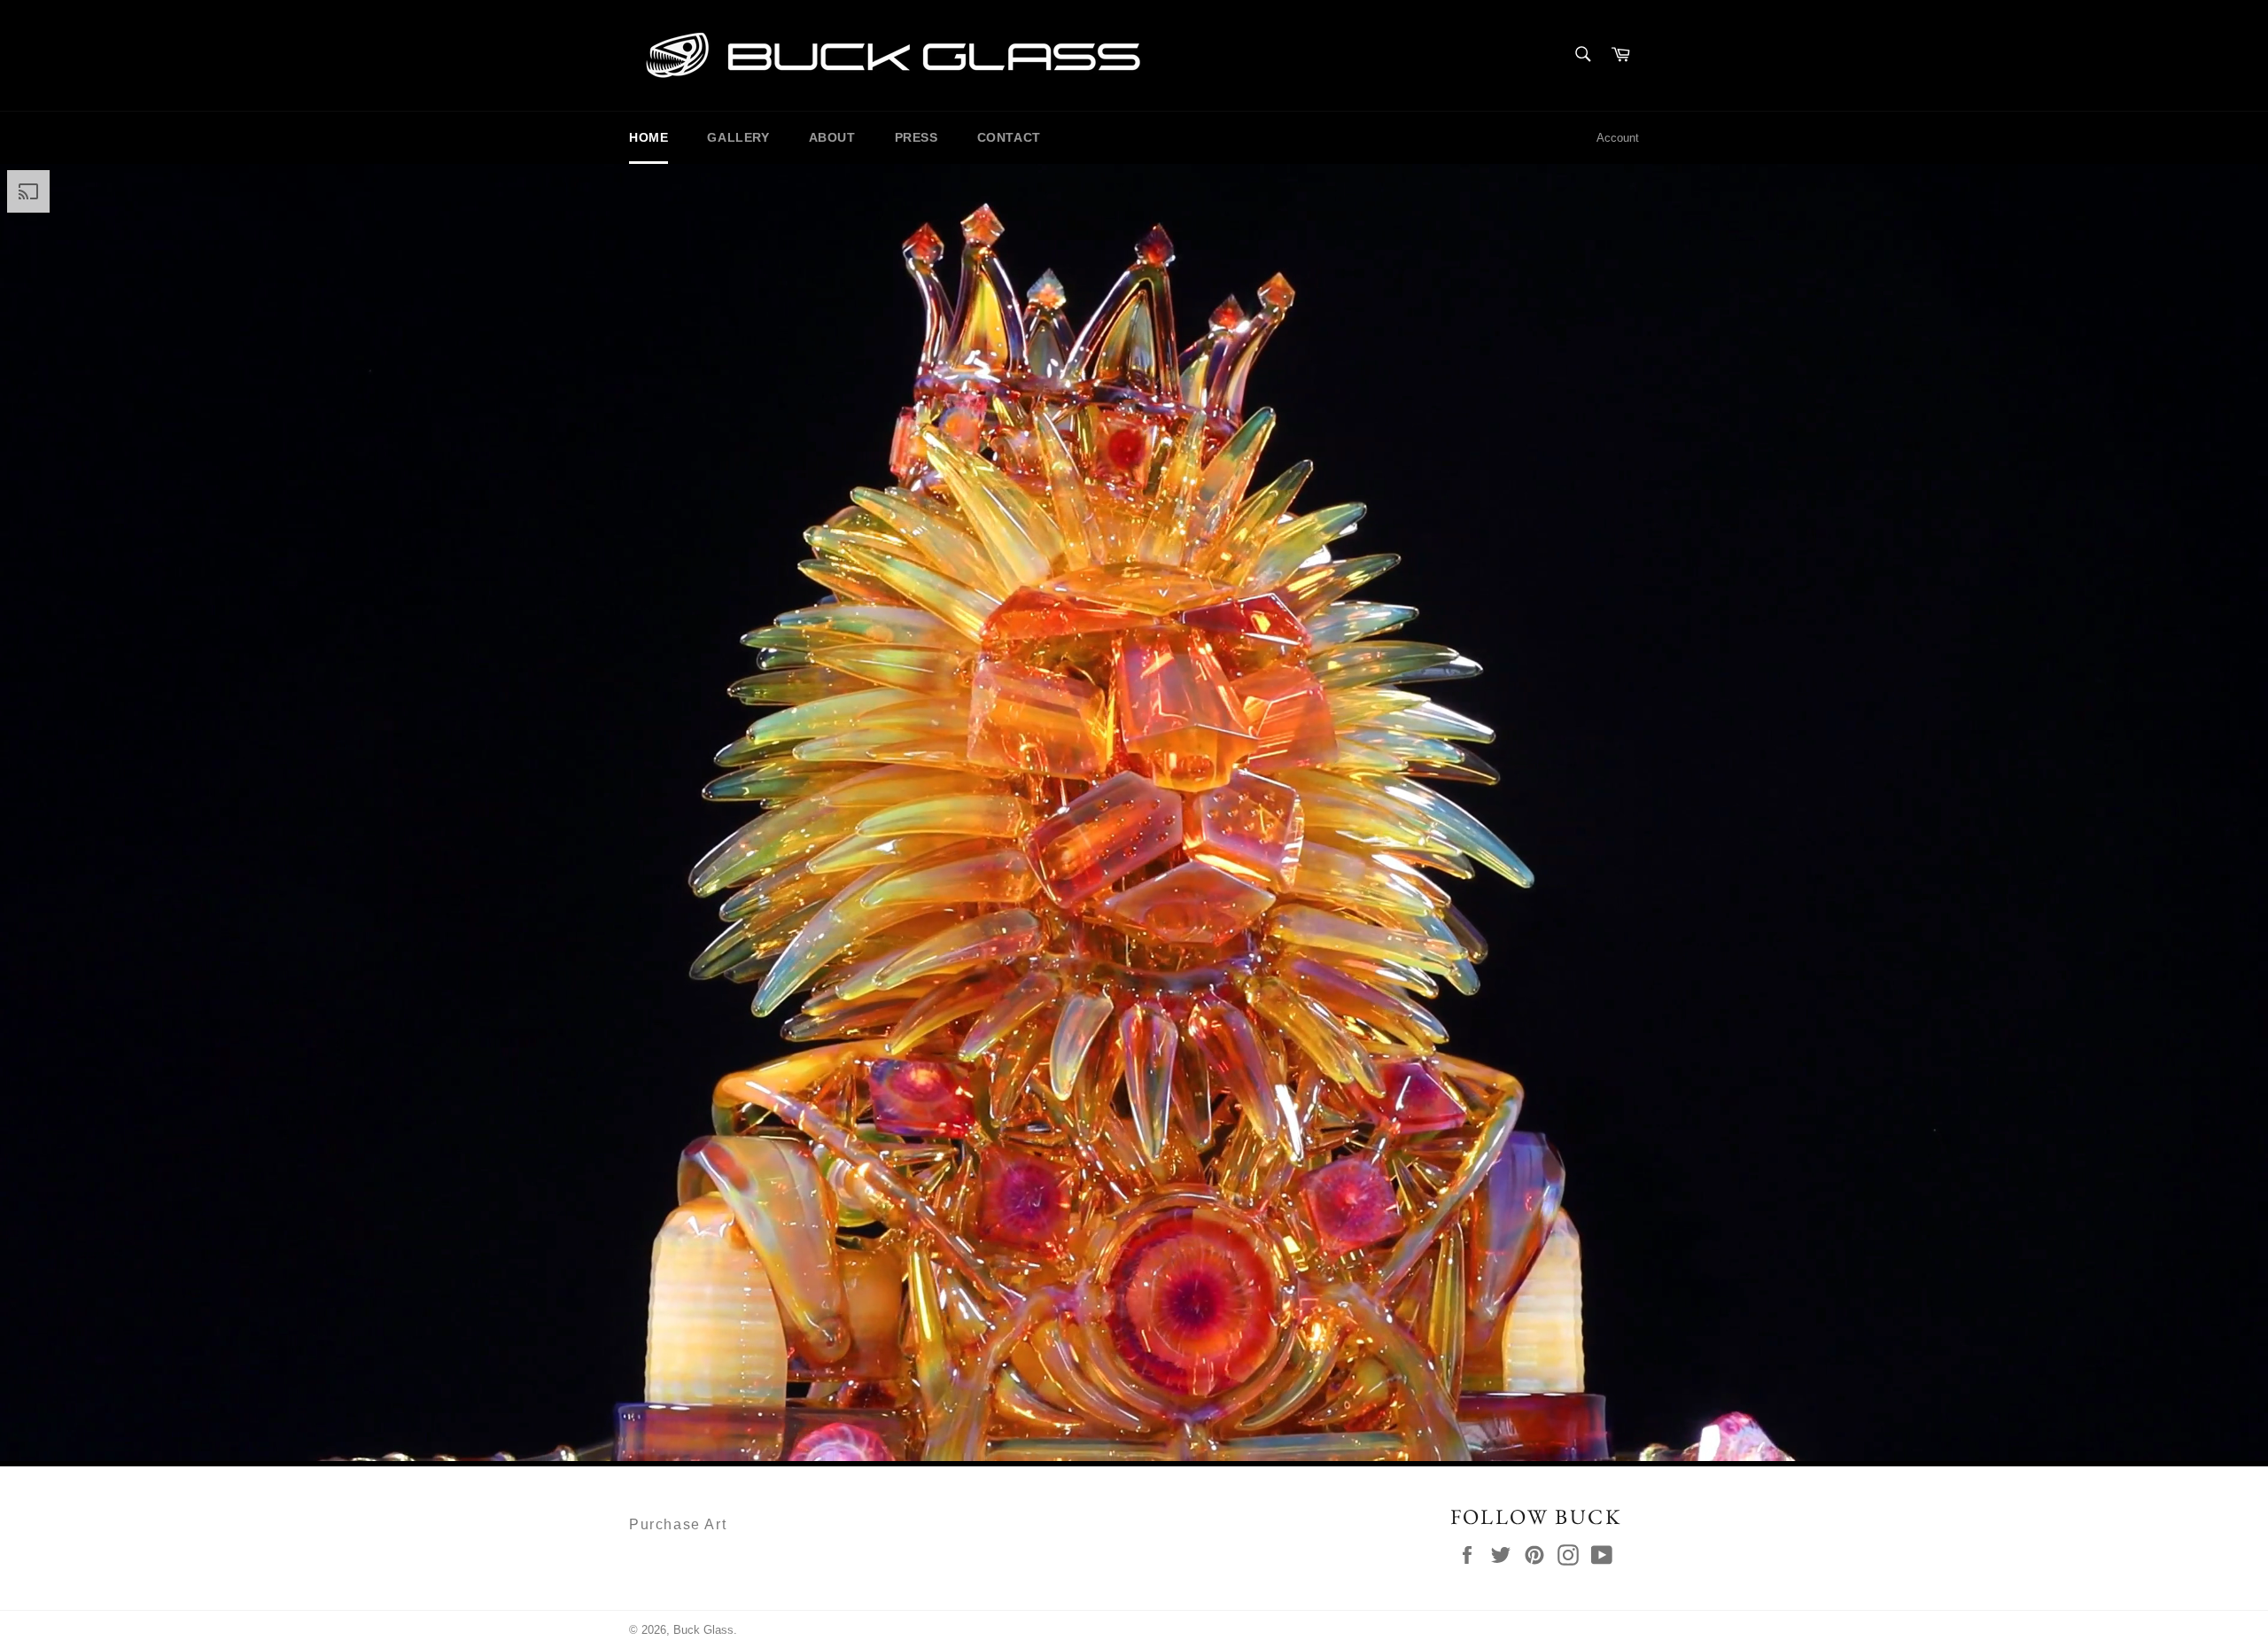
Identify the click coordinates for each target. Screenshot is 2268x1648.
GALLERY (738, 137)
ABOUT (832, 137)
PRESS (917, 137)
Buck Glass (703, 1630)
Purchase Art (678, 1524)
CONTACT (1009, 137)
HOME (649, 137)
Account (1618, 138)
